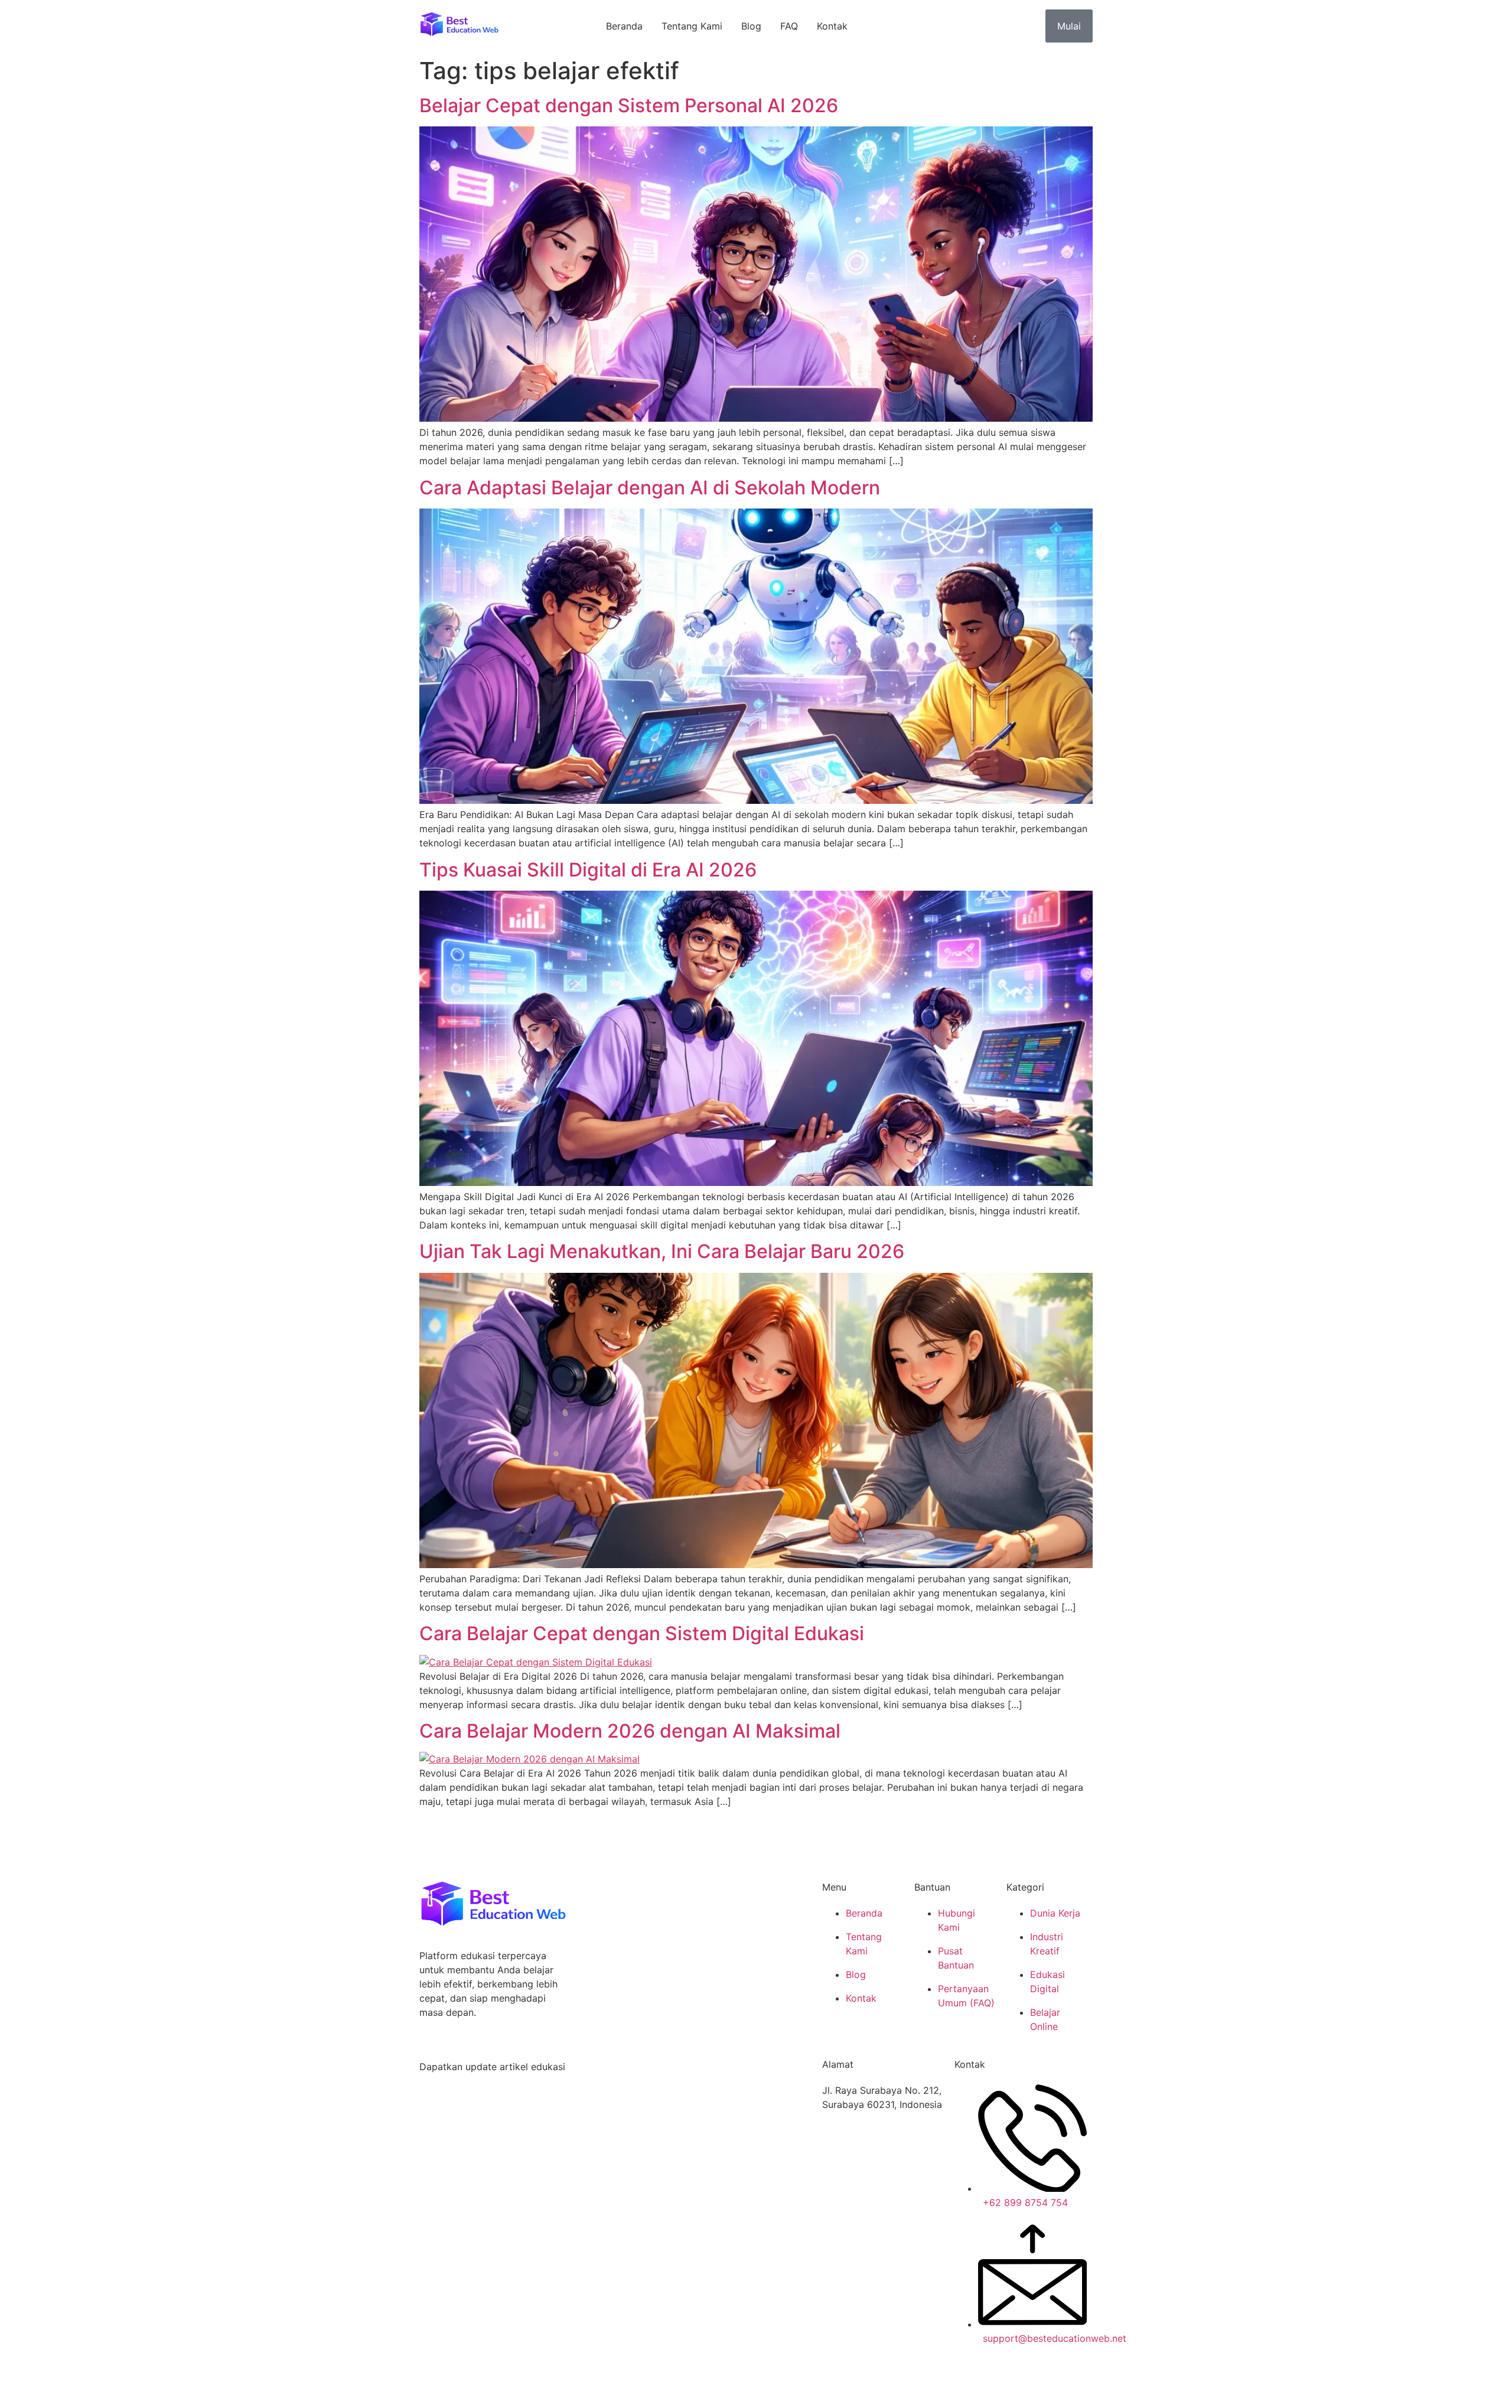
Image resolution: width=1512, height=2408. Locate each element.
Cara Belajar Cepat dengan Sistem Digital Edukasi (642, 1633)
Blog (751, 26)
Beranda (624, 26)
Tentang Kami (692, 26)
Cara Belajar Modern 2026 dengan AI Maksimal (630, 1731)
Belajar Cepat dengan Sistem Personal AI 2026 (629, 105)
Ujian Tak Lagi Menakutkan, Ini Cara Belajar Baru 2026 (662, 1251)
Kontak (832, 26)
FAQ (789, 26)
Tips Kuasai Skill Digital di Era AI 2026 (588, 870)
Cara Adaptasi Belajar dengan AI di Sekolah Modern (650, 488)
